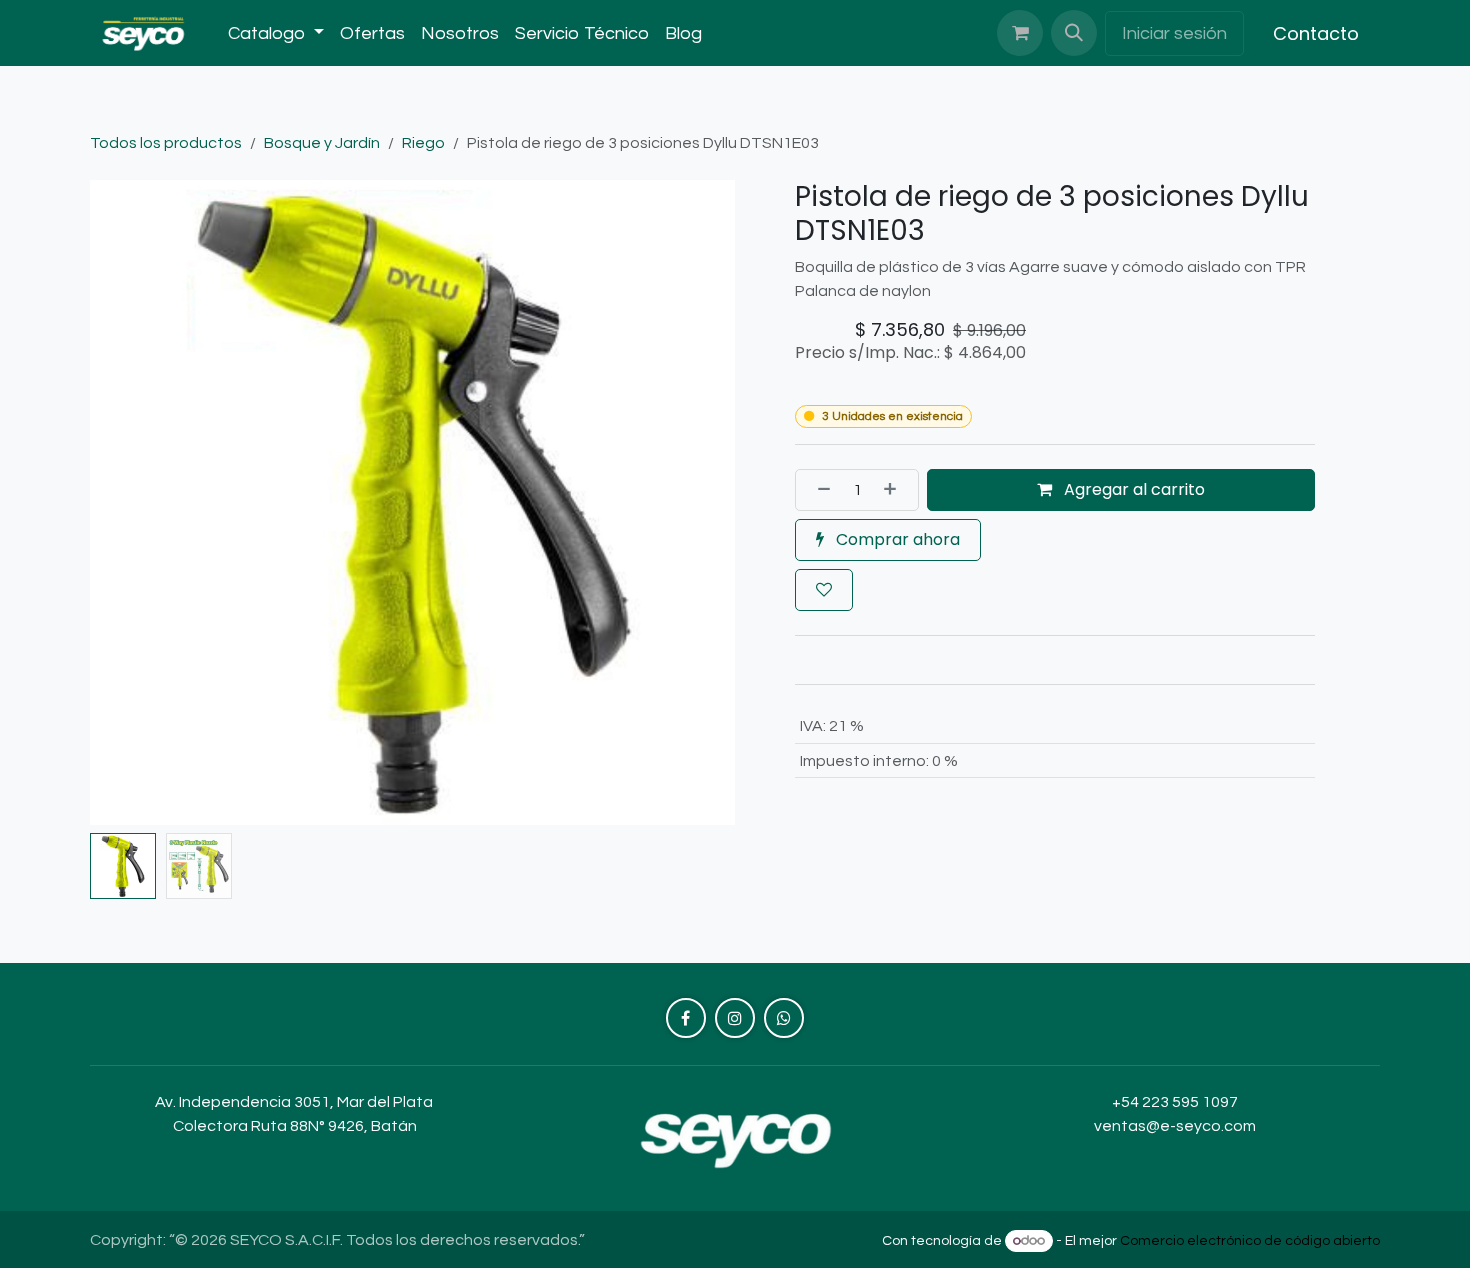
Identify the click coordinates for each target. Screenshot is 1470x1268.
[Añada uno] (896, 490)
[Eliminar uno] (818, 490)
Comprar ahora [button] (896, 539)
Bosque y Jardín (322, 143)
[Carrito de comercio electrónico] (1020, 33)
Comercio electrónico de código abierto (1250, 1241)
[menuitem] (276, 33)
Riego (423, 143)
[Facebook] (686, 1018)
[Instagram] (735, 1018)
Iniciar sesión (1174, 33)
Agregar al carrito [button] (1132, 489)
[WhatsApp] (784, 1018)
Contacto (1316, 33)
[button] (1074, 33)
